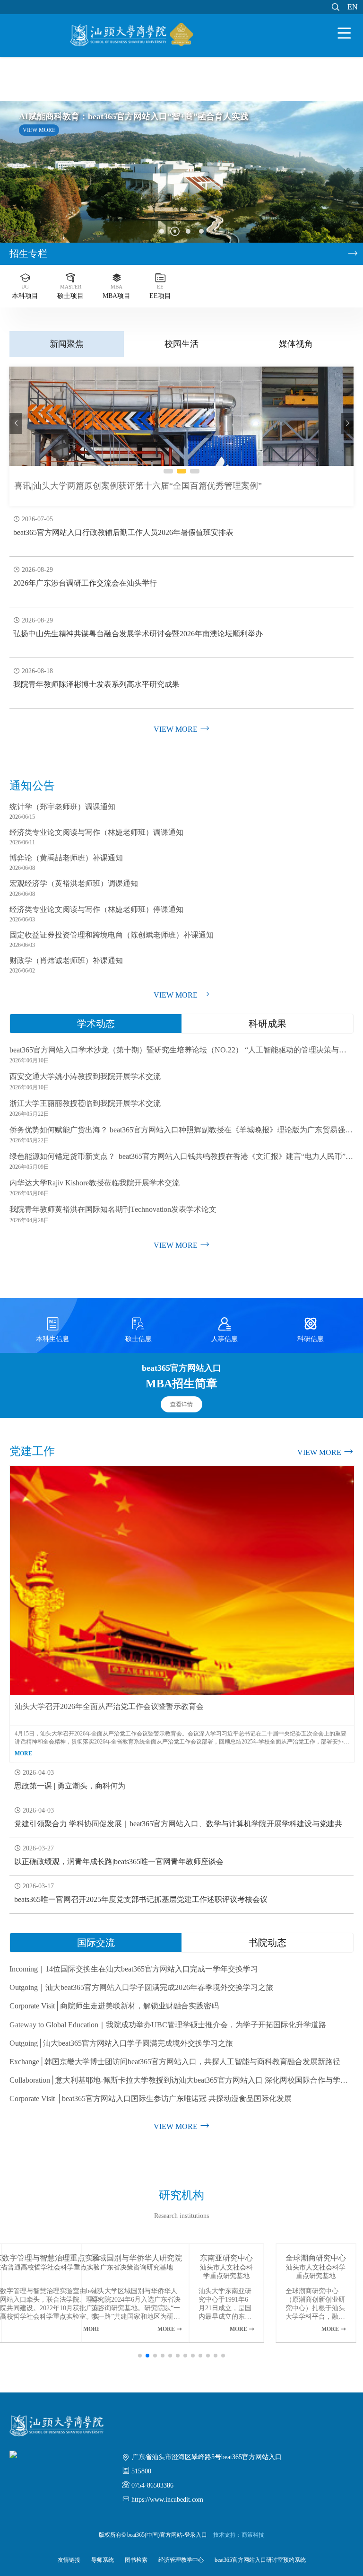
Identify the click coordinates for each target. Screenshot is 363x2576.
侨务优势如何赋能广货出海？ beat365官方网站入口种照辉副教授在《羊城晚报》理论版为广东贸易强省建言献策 (181, 1130)
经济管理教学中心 (181, 2560)
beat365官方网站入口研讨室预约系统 (260, 2560)
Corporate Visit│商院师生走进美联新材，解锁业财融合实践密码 (114, 2006)
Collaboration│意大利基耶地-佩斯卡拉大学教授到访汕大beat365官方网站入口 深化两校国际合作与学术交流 (181, 2080)
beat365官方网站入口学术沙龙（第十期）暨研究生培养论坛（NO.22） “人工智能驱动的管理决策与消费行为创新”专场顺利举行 (181, 1050)
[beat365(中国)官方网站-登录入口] (132, 36)
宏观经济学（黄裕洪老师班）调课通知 (74, 883)
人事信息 (225, 1330)
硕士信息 (138, 1330)
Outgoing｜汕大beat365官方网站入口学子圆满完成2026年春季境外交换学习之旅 (141, 1987)
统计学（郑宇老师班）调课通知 (62, 807)
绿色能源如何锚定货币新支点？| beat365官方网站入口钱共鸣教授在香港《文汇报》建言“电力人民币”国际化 (181, 1156)
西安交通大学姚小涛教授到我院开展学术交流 (85, 1076)
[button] (162, 231)
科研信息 (311, 1330)
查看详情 (181, 1404)
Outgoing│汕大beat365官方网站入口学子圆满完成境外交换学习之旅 (121, 2043)
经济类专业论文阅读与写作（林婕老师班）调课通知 (96, 832)
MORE (23, 1753)
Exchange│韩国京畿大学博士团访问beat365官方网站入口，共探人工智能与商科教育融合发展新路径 (175, 2062)
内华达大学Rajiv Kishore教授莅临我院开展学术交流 (95, 1183)
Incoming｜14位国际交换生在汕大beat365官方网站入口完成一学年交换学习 (134, 1969)
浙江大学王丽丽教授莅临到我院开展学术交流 (85, 1103)
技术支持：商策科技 (239, 2535)
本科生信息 (52, 1330)
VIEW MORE (39, 130)
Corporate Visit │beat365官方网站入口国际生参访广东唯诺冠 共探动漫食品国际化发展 (151, 2098)
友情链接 (69, 2560)
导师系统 (103, 2560)
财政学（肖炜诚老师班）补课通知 (66, 960)
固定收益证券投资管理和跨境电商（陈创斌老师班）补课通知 (112, 935)
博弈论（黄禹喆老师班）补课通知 (66, 858)
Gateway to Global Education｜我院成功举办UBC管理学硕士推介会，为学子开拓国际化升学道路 (168, 2025)
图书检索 (136, 2560)
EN (353, 7)
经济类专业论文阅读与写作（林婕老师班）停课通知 (96, 909)
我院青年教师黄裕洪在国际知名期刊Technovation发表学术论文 (113, 1209)
